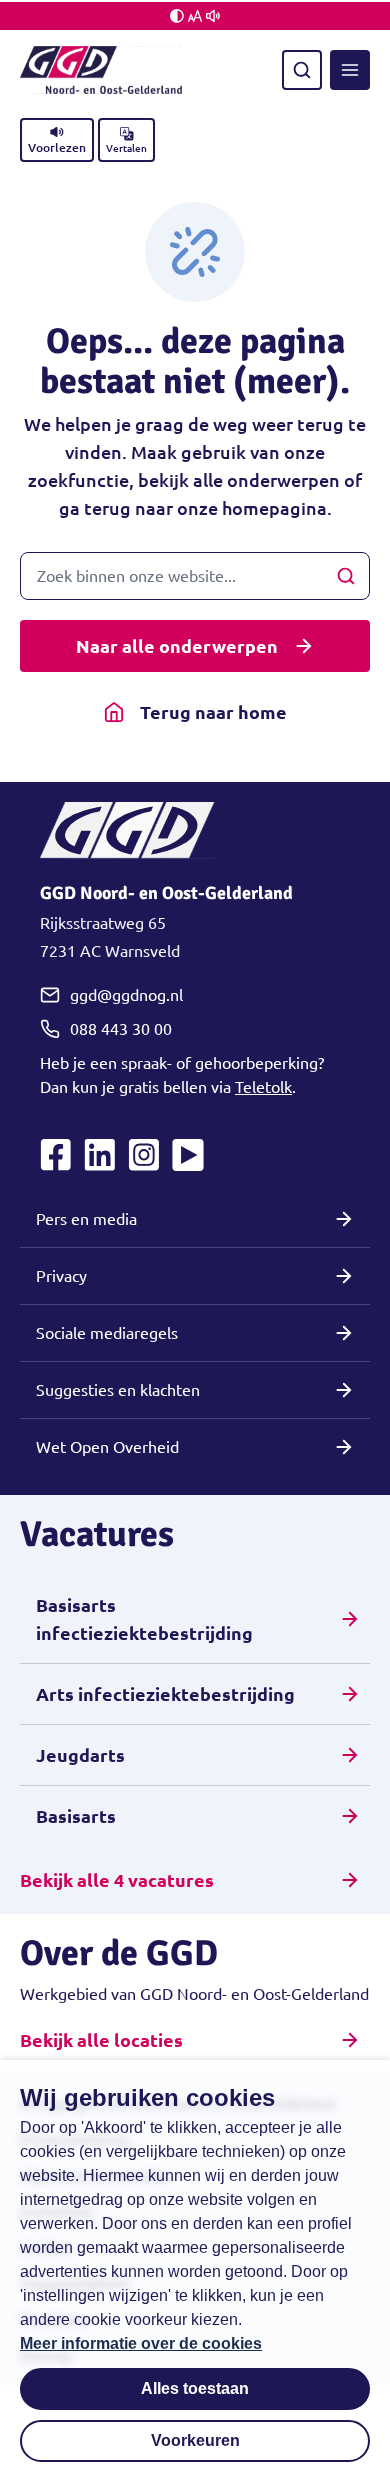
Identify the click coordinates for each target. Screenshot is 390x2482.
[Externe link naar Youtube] (188, 1155)
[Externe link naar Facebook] (56, 1155)
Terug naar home (213, 712)
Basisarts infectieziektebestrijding (144, 1619)
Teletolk (263, 1087)
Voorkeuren (195, 2440)
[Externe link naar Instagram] (144, 1155)
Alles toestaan (195, 2388)
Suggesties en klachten (118, 1390)
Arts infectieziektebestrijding (165, 1694)
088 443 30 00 (121, 1029)
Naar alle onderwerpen (177, 646)
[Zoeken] (302, 70)
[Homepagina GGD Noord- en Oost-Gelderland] (101, 70)
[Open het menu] (350, 70)
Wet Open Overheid (107, 1447)
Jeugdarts (80, 1755)
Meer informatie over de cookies (141, 2343)
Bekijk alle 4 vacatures (117, 1880)
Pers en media (86, 1219)
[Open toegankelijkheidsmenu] (195, 16)
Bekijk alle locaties (101, 2040)
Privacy (61, 1276)
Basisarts (76, 1816)
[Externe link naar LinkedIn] (100, 1155)
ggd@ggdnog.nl (126, 995)
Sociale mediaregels (107, 1333)
